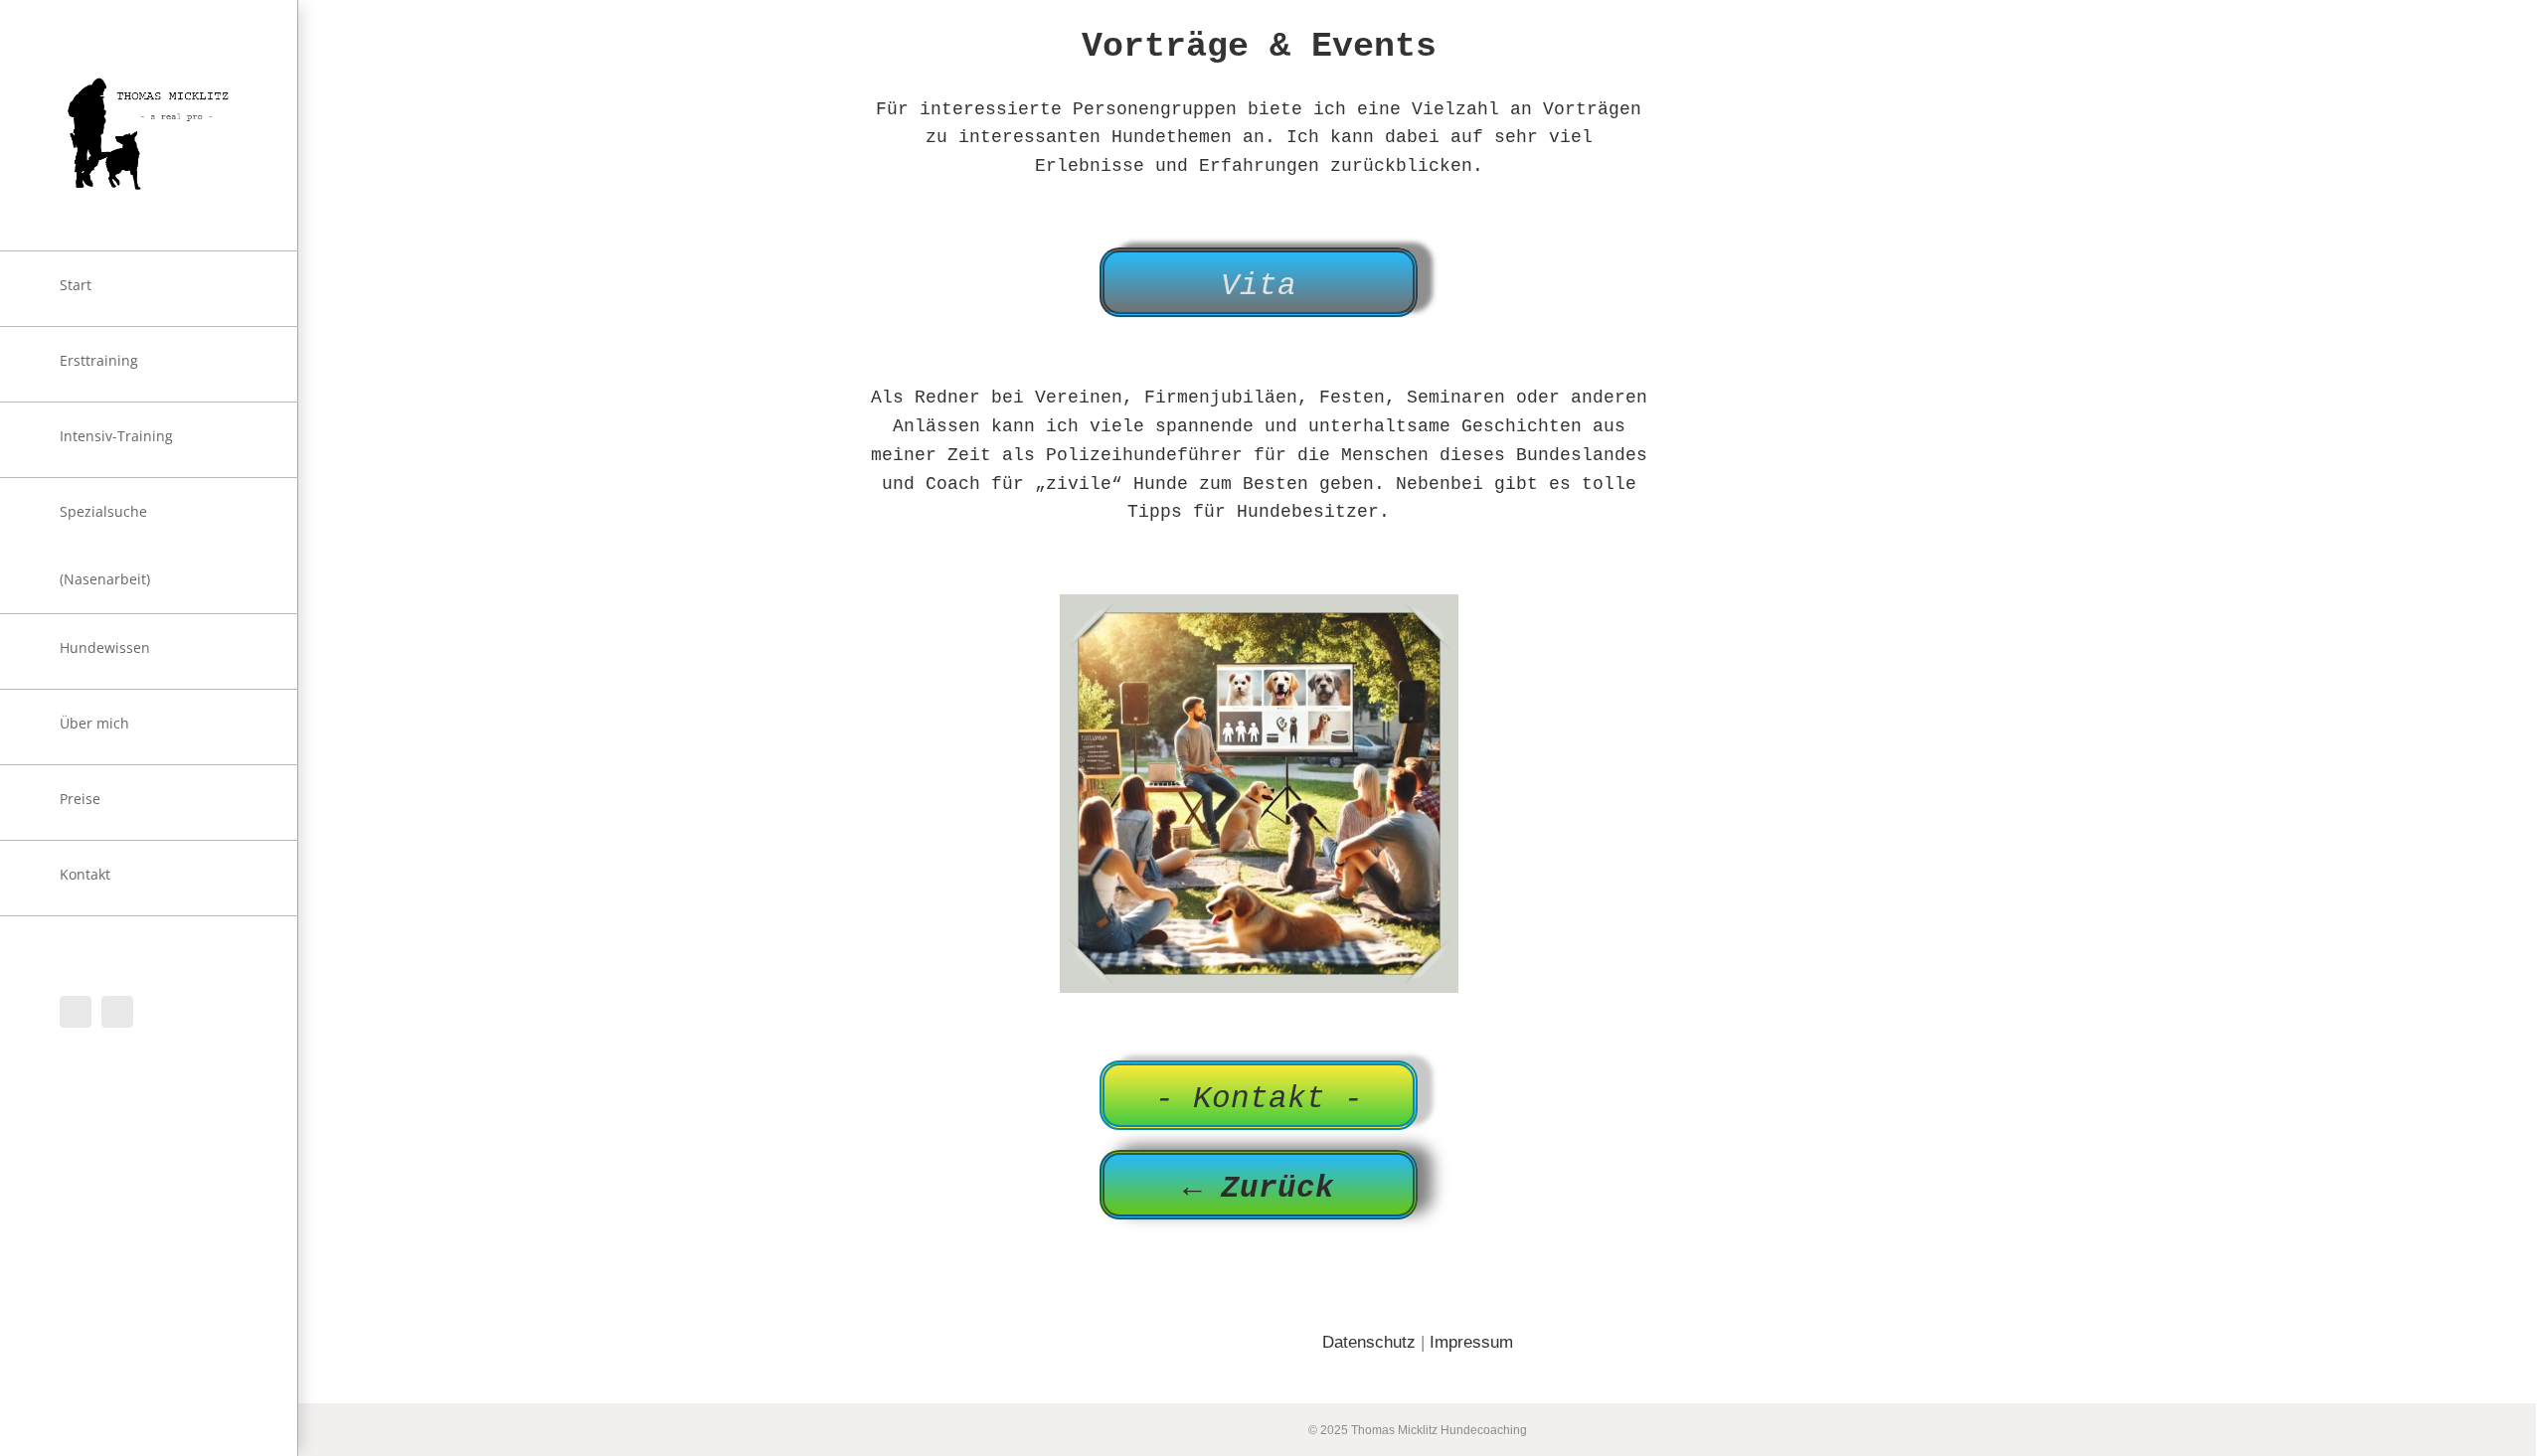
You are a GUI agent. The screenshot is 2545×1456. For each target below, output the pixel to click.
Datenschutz (1369, 1342)
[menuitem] (149, 289)
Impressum (1471, 1342)
